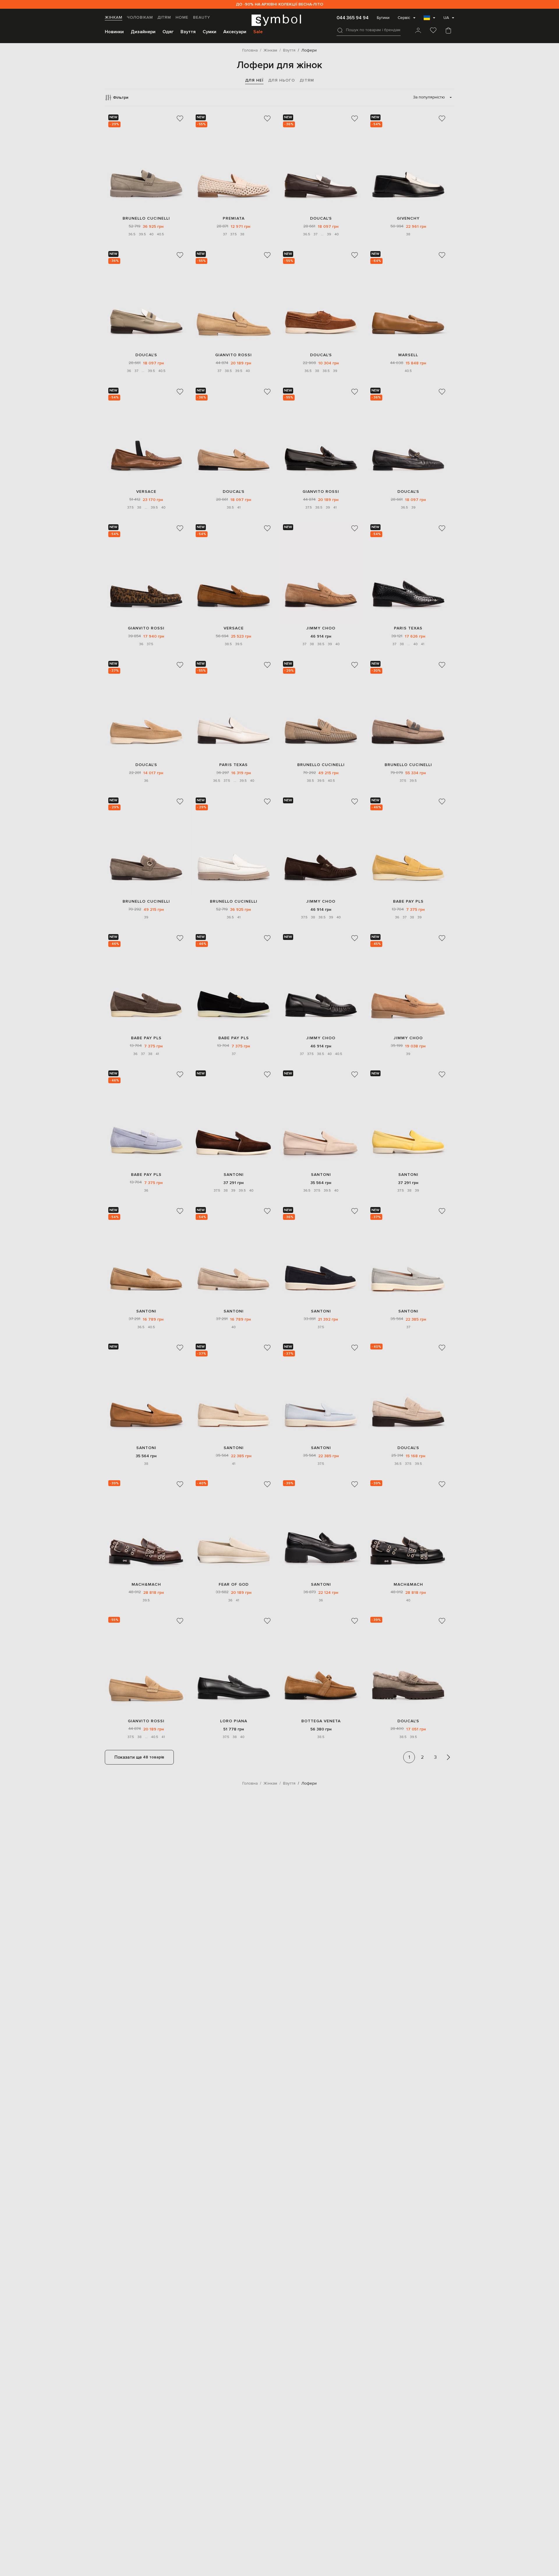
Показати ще (139, 1757)
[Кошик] (448, 31)
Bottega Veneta (321, 1721)
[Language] (429, 20)
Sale (258, 32)
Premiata (234, 218)
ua (446, 18)
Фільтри (121, 97)
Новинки (114, 32)
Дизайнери (143, 32)
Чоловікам (140, 17)
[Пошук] (340, 30)
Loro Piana (234, 1721)
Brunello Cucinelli (146, 218)
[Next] (448, 1757)
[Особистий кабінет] (418, 31)
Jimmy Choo (321, 628)
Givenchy (408, 218)
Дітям (164, 17)
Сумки (209, 32)
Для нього (282, 80)
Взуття (188, 32)
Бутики (383, 18)
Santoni (234, 1175)
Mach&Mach (146, 1584)
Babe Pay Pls (408, 901)
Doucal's (321, 218)
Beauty (202, 17)
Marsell (408, 355)
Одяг (168, 32)
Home (182, 17)
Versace (146, 492)
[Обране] (433, 31)
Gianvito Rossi (233, 355)
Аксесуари (235, 32)
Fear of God (234, 1584)
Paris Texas (408, 628)
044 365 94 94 (353, 18)
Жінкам (114, 17)
